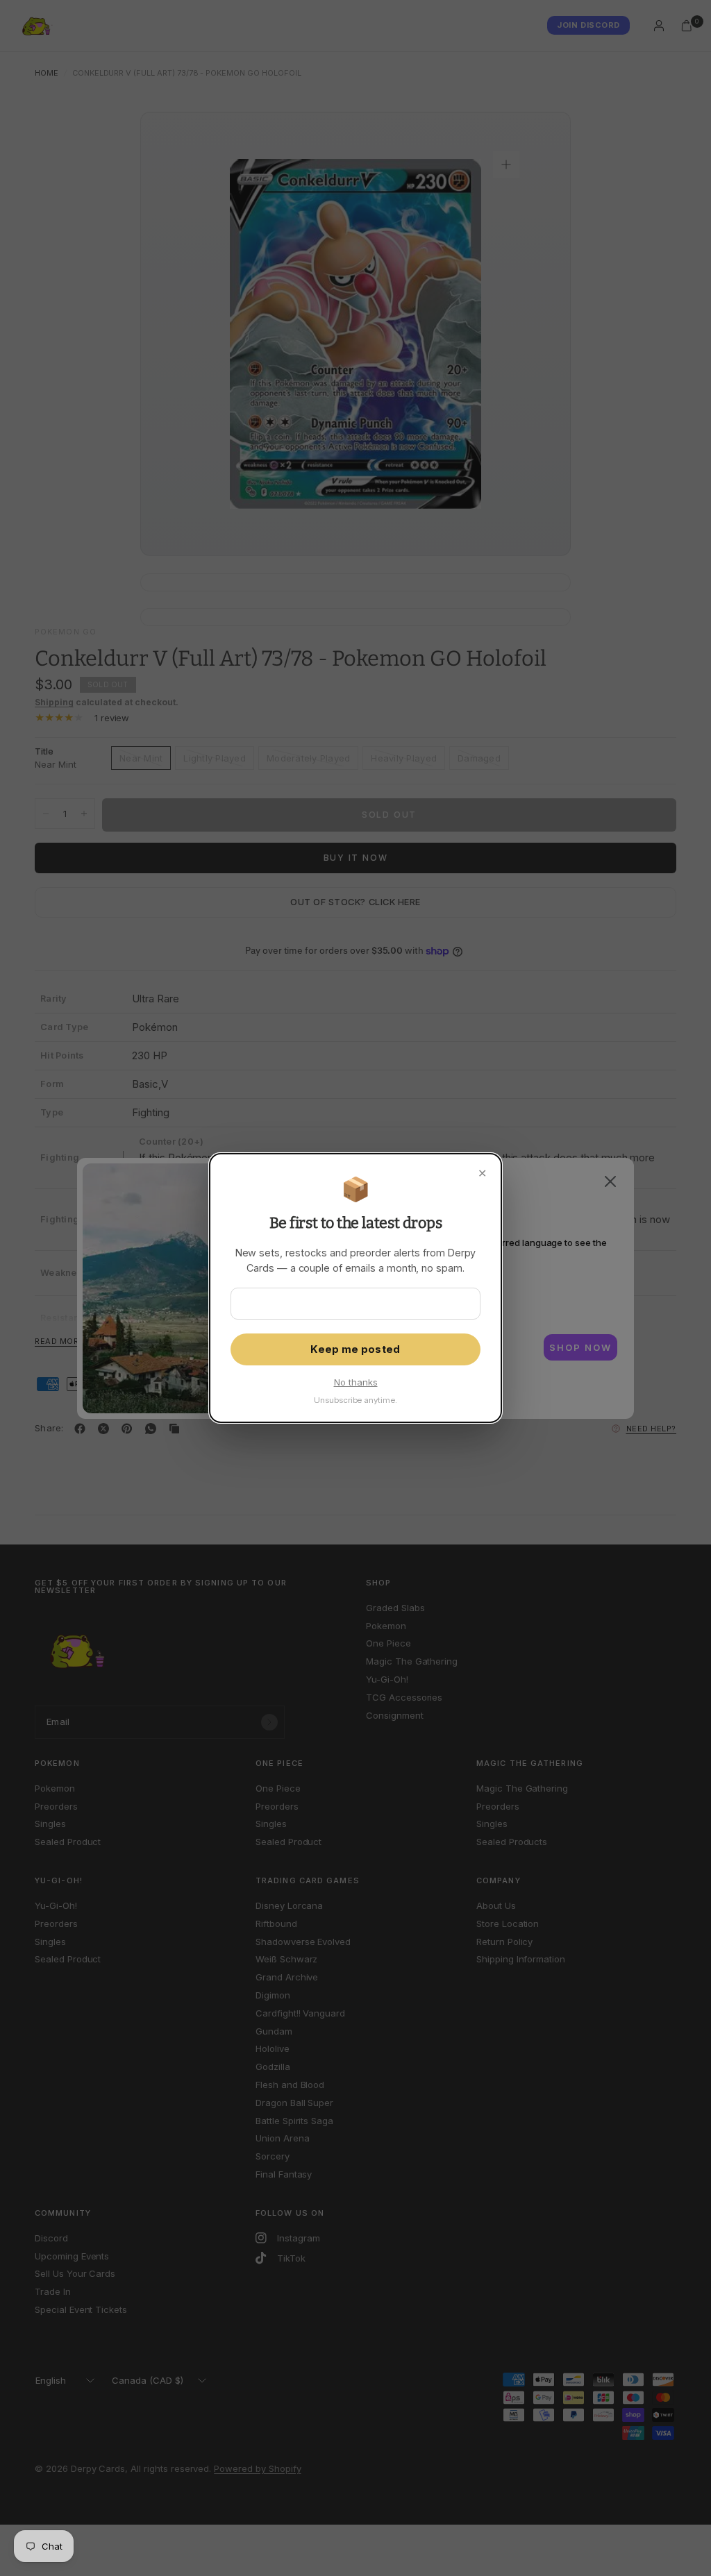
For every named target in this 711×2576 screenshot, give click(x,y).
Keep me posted (355, 1349)
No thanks (356, 1382)
